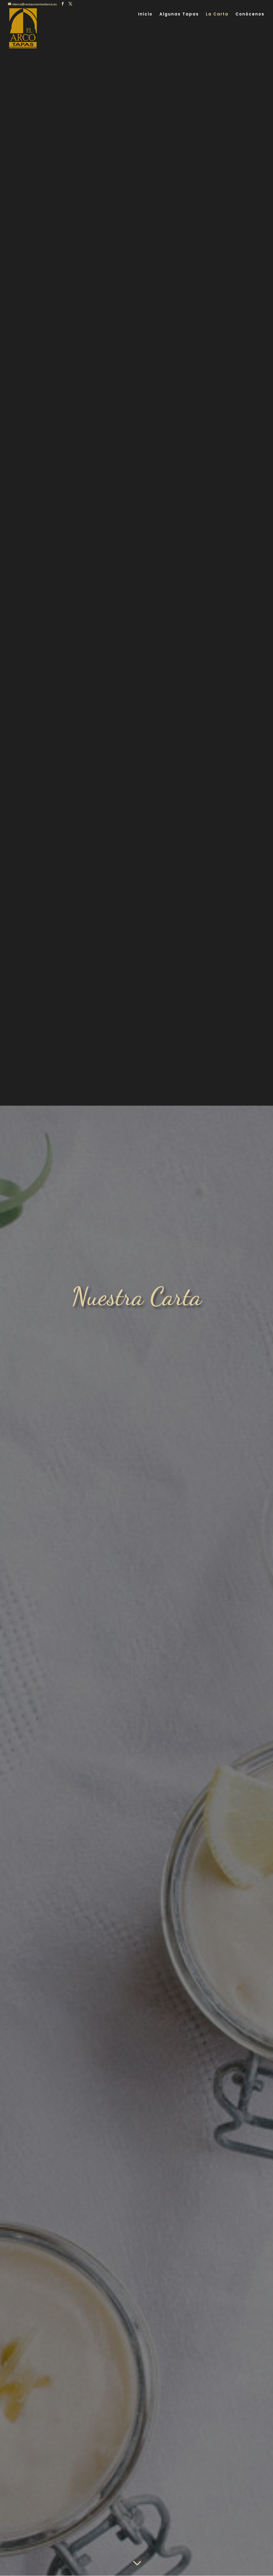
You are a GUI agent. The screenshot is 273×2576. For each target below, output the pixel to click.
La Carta (217, 15)
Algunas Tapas (179, 15)
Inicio (145, 15)
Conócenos (250, 15)
